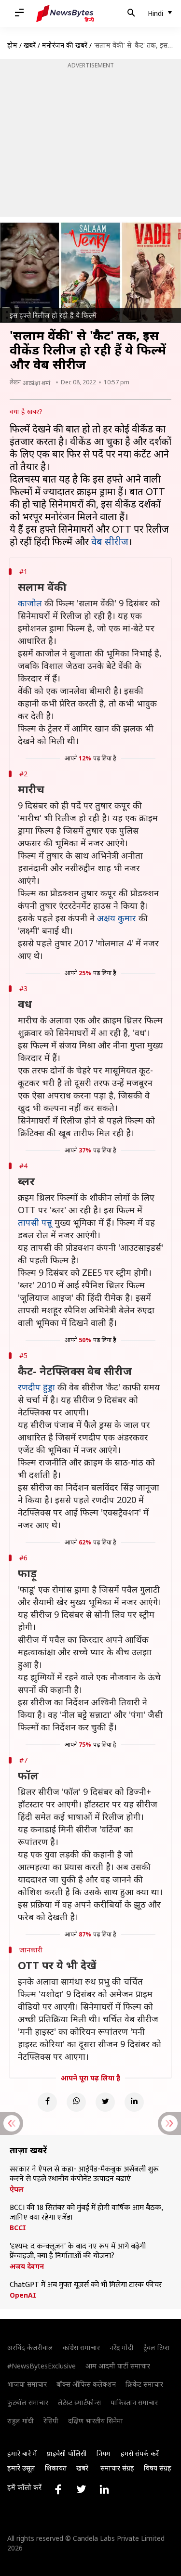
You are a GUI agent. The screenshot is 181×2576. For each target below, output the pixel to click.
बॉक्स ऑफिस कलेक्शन (86, 2384)
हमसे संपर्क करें (140, 2453)
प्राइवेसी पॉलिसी (67, 2453)
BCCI (18, 2228)
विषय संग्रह (158, 2468)
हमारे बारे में (22, 2453)
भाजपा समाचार (27, 2384)
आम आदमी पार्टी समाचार (118, 2366)
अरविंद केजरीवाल (30, 2347)
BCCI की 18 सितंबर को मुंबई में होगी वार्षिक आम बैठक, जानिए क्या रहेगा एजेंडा (86, 2213)
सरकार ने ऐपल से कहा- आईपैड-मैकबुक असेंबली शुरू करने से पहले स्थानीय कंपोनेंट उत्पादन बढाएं (84, 2174)
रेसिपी (51, 2421)
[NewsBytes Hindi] (65, 13)
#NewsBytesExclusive (42, 2366)
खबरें (30, 45)
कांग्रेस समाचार (81, 2347)
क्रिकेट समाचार (144, 2384)
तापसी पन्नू (35, 1222)
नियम (104, 2453)
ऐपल (17, 2189)
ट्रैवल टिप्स (156, 2347)
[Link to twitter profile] (81, 2489)
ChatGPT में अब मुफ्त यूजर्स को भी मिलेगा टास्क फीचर (86, 2285)
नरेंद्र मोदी (122, 2347)
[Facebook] (47, 2102)
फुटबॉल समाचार (28, 2402)
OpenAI (23, 2295)
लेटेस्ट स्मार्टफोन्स (79, 2402)
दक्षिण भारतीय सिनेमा (96, 2421)
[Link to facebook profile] (58, 2489)
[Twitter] (105, 2102)
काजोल (30, 603)
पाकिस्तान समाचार (134, 2402)
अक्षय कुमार (117, 918)
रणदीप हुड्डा (36, 1387)
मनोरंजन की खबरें (65, 45)
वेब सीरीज (110, 542)
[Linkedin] (134, 2102)
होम (12, 45)
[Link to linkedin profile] (104, 2489)
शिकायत (56, 2468)
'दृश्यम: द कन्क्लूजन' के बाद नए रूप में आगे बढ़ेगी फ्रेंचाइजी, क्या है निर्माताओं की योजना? (78, 2251)
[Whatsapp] (76, 2102)
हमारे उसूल (21, 2468)
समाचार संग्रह (117, 2468)
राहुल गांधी (21, 2421)
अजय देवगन (27, 2266)
